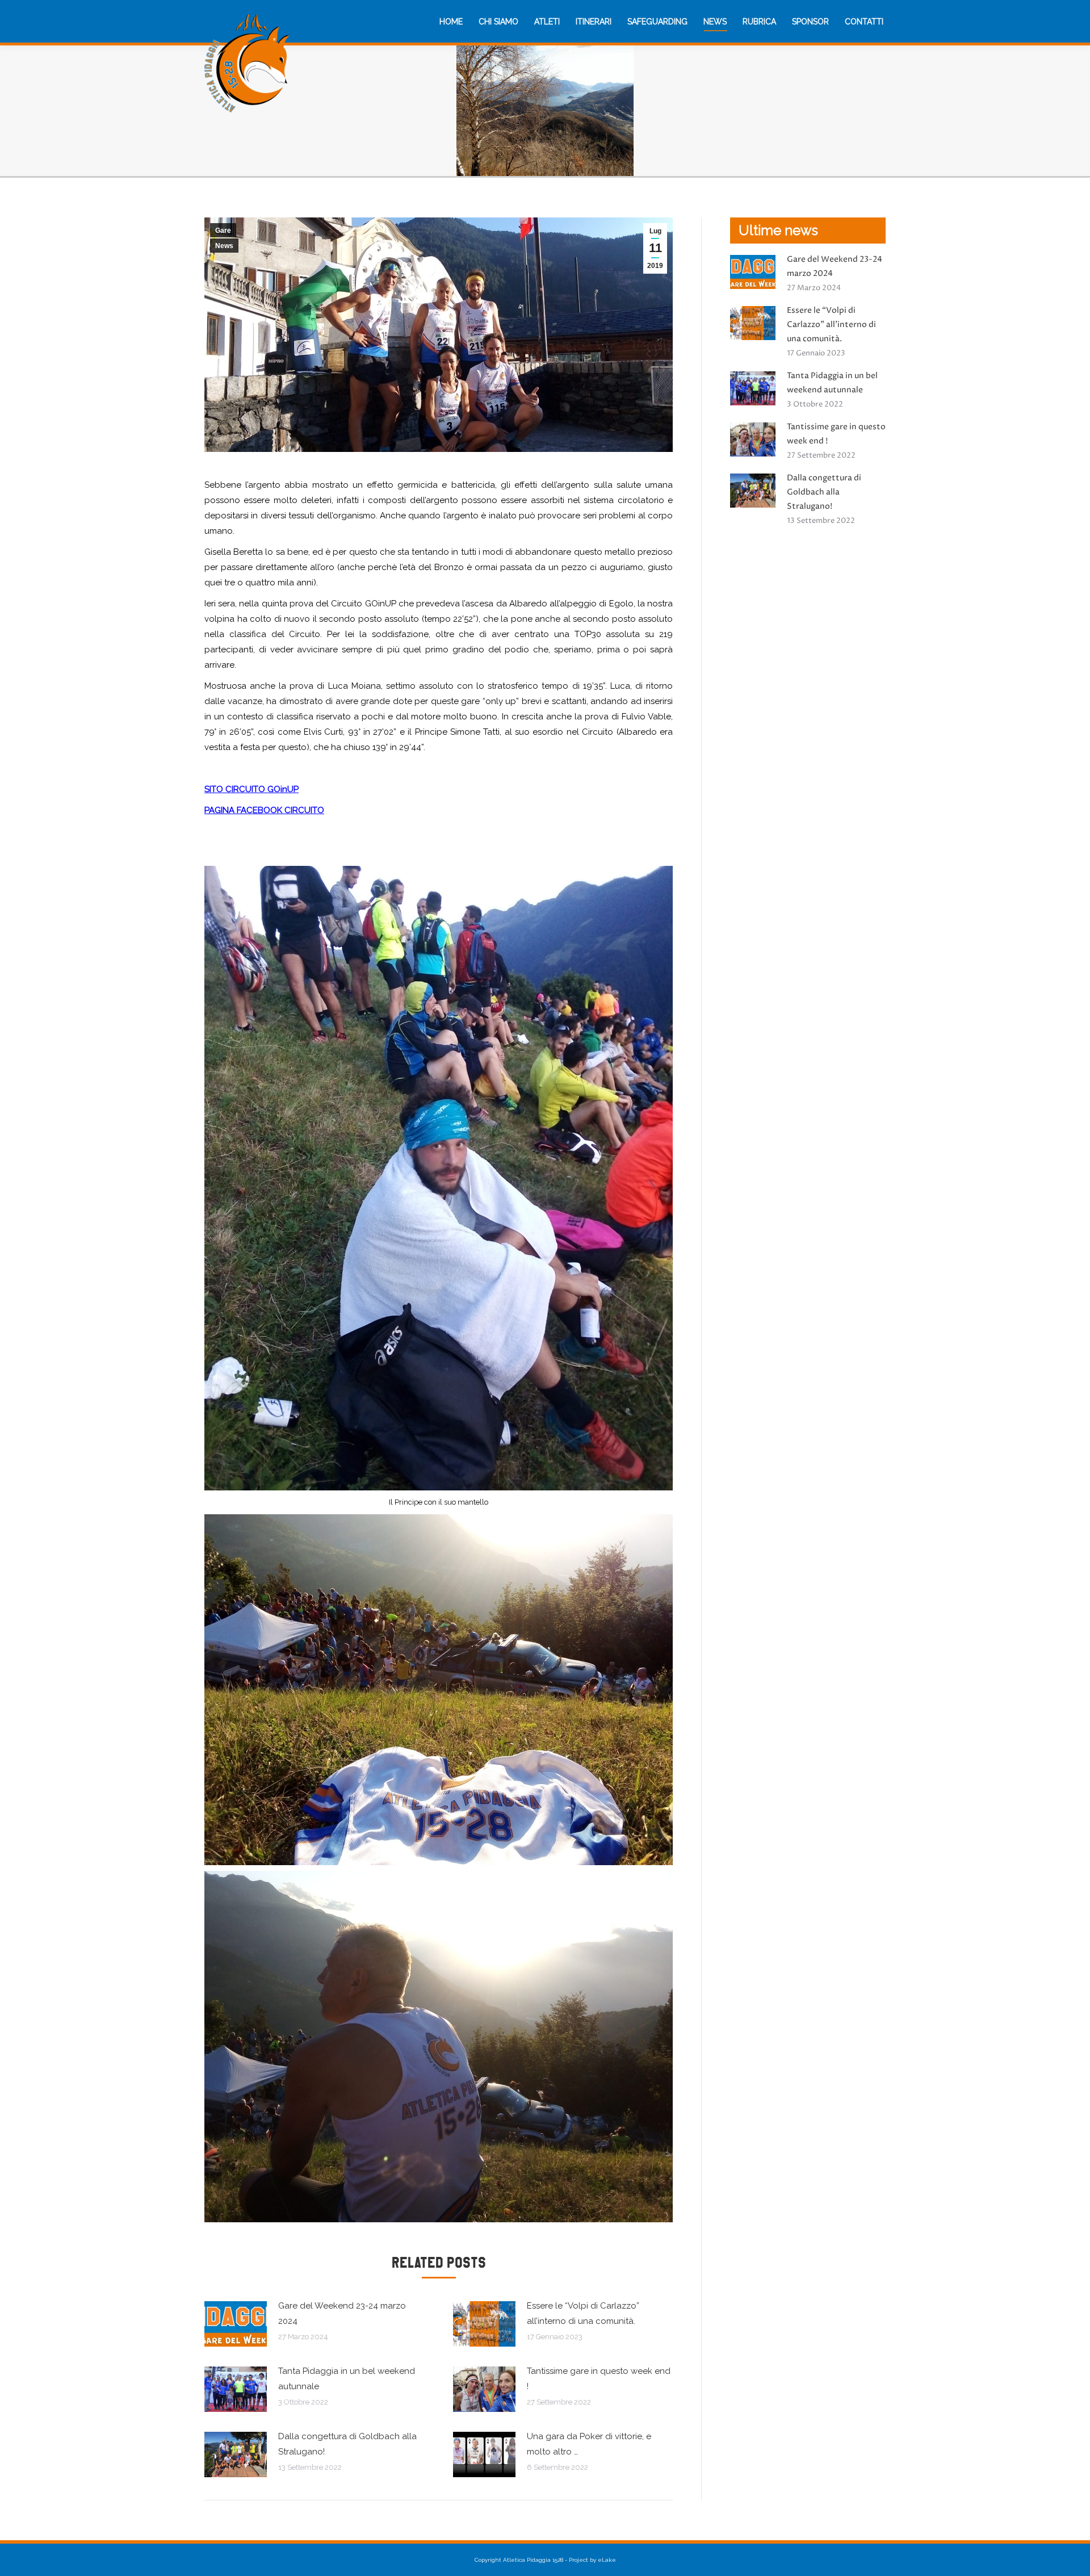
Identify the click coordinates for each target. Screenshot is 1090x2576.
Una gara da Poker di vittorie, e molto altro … (589, 2444)
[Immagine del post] (236, 2324)
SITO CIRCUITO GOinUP (251, 789)
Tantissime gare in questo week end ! (599, 2379)
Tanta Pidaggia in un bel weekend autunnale (347, 2379)
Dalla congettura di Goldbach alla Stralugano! (347, 2444)
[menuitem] (451, 22)
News (224, 246)
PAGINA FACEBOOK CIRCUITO (264, 810)
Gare (223, 231)
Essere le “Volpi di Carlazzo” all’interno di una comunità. (583, 2313)
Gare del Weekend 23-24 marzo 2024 (342, 2313)
